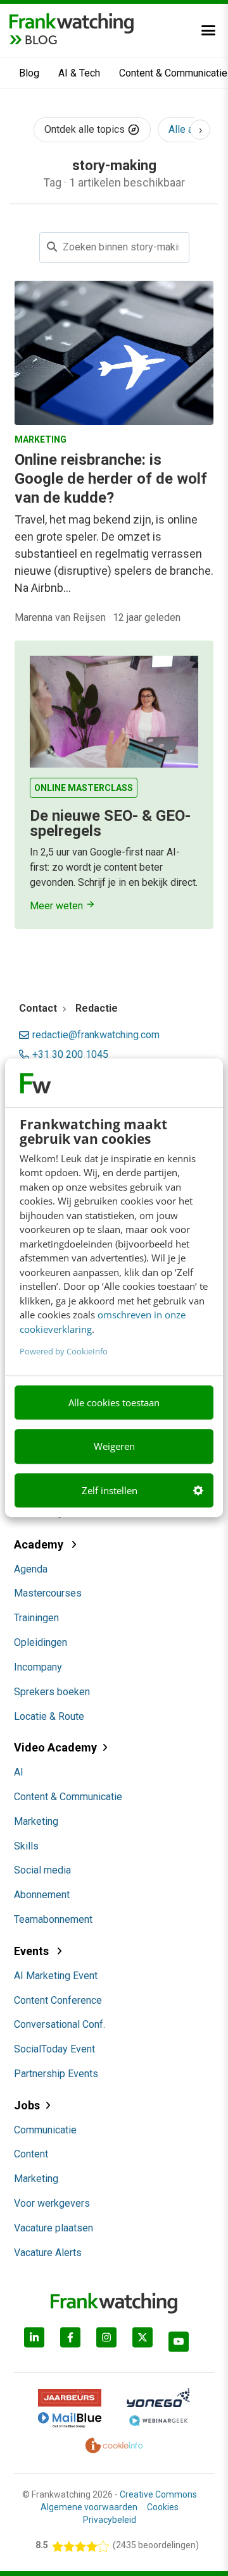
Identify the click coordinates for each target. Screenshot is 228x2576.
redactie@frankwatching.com (96, 1035)
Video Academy (55, 1747)
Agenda (31, 1569)
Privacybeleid (110, 2520)
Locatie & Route (49, 1716)
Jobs (27, 2105)
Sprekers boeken (52, 1692)
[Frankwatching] (72, 22)
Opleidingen (41, 1642)
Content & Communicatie (68, 1797)
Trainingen (36, 1618)
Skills (26, 1846)
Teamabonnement (53, 1919)
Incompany (38, 1667)
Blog (29, 73)
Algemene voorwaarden (89, 2507)
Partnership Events (56, 2074)
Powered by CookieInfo (64, 1351)
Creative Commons (158, 2494)
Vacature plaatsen (54, 2228)
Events (33, 1951)
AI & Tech (79, 73)
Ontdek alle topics (86, 129)
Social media (42, 1870)
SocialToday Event (54, 2049)
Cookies (163, 2507)
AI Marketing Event (56, 1976)
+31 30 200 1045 (70, 1055)
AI (19, 1772)
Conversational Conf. (60, 2024)
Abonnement (42, 1895)
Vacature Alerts (48, 2253)
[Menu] (208, 30)
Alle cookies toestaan (114, 1402)
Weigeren (114, 1447)
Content (31, 2154)
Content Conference (58, 2000)
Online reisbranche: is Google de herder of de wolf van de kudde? (111, 479)
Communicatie (45, 2130)
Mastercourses (48, 1593)
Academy (40, 1544)
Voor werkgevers (52, 2203)
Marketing (36, 1821)
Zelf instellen (110, 1490)
